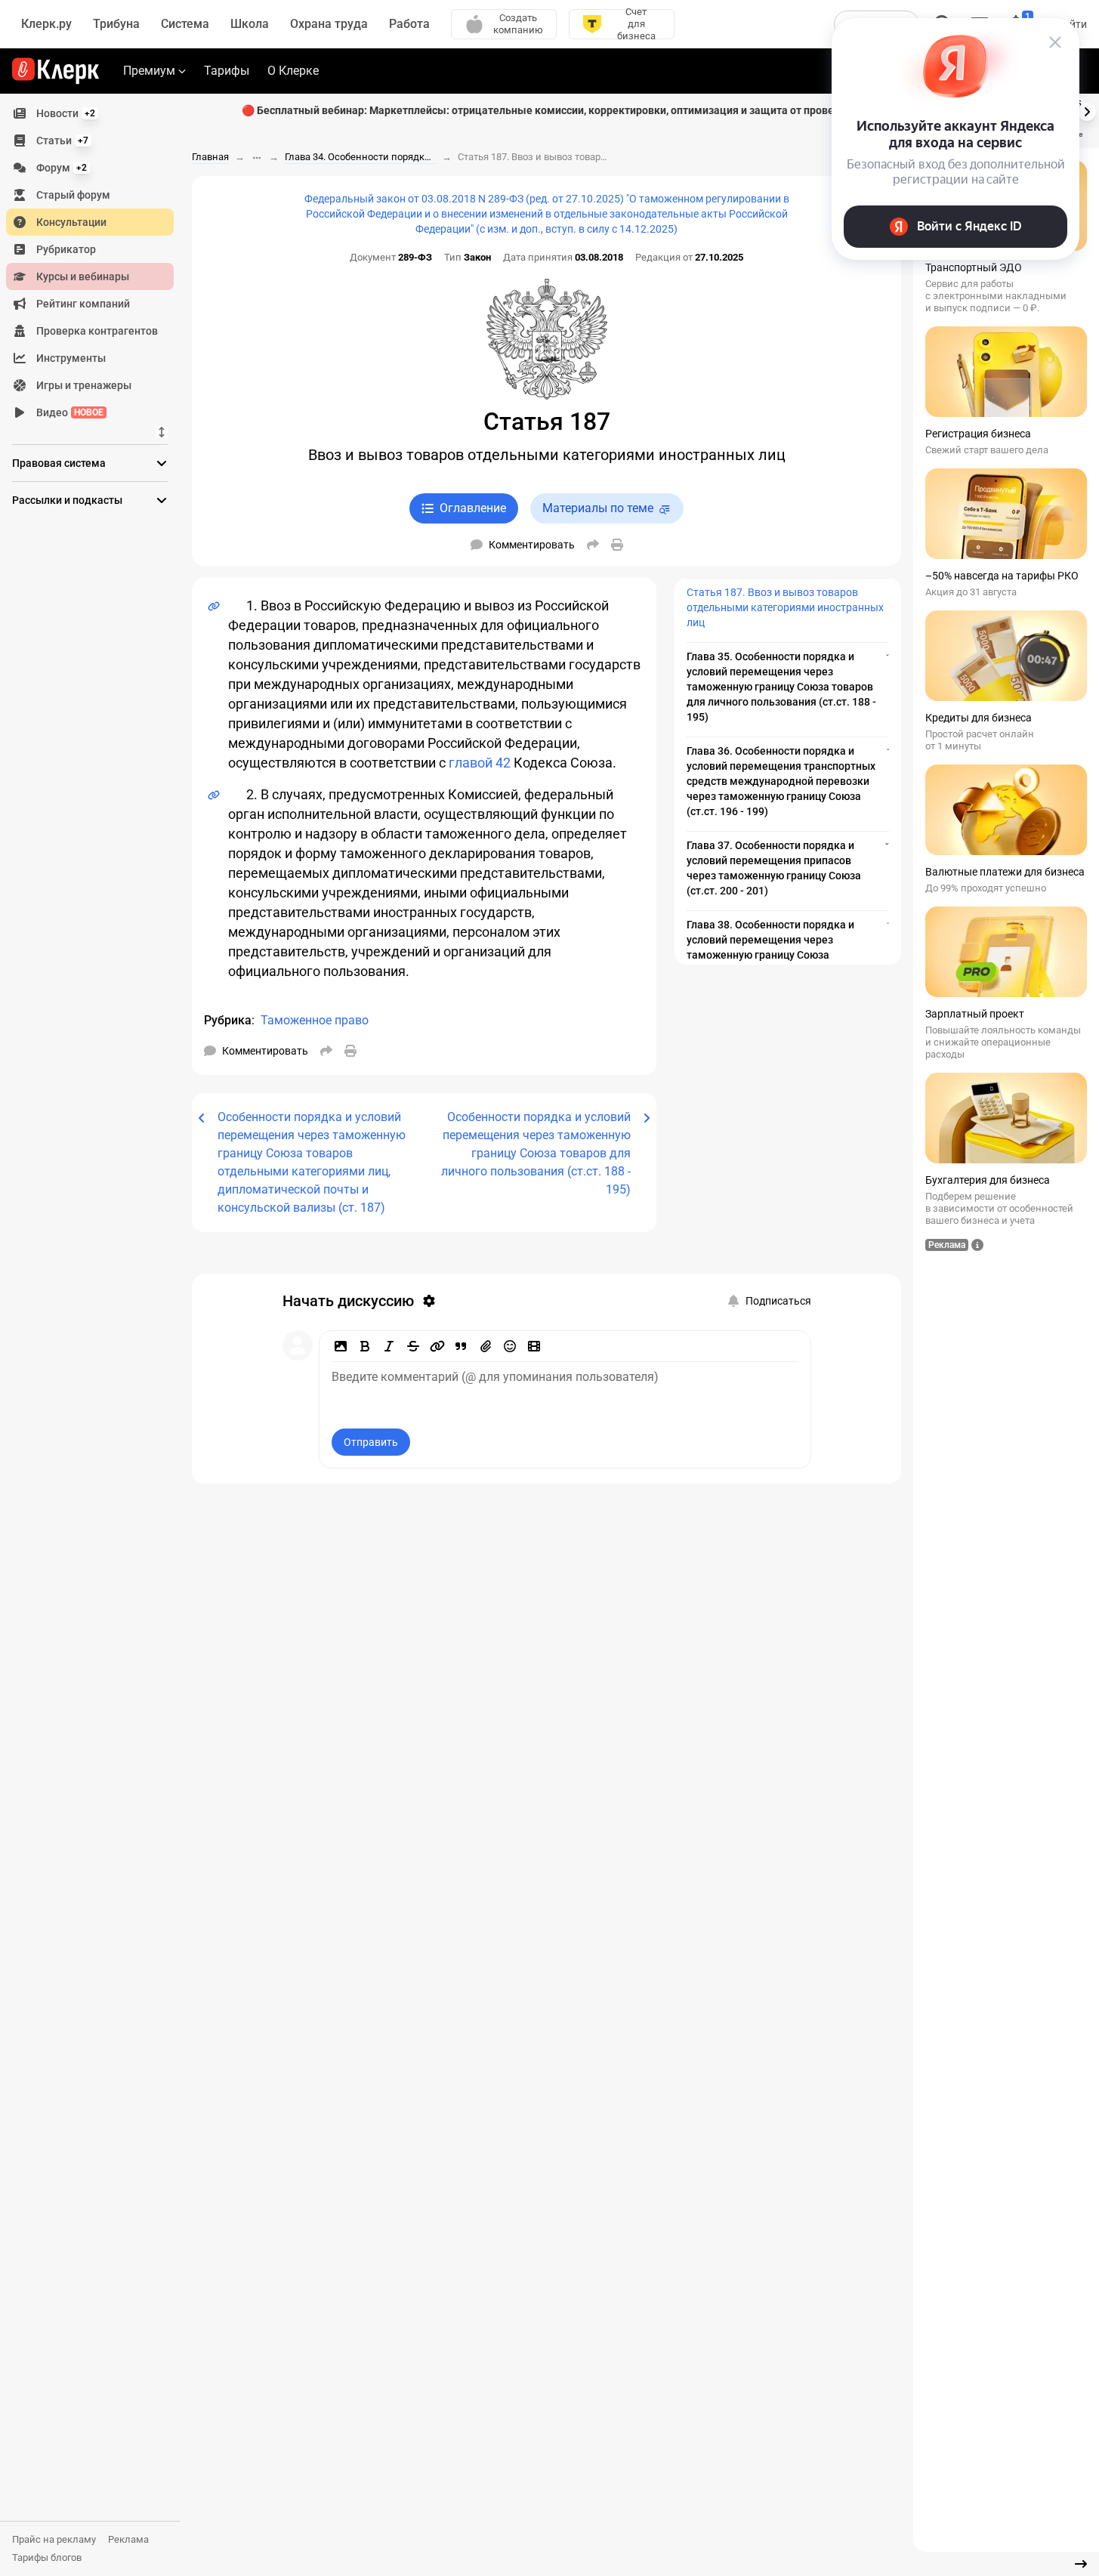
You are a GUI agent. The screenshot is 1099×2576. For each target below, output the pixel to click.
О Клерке (293, 71)
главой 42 (480, 763)
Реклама (128, 2539)
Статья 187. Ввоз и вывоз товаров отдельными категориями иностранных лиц (785, 607)
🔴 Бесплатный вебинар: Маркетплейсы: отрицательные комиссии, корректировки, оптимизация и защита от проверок (547, 110)
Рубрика (228, 1020)
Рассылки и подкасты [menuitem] (67, 500)
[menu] (96, 263)
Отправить (371, 1442)
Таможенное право (315, 1020)
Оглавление (473, 508)
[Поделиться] (593, 545)
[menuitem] (90, 113)
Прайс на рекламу (54, 2539)
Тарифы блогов (47, 2557)
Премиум (149, 71)
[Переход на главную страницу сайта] (56, 71)
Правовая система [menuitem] (59, 463)
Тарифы (227, 71)
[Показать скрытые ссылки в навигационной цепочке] (257, 158)
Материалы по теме (598, 508)
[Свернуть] (1081, 2564)
